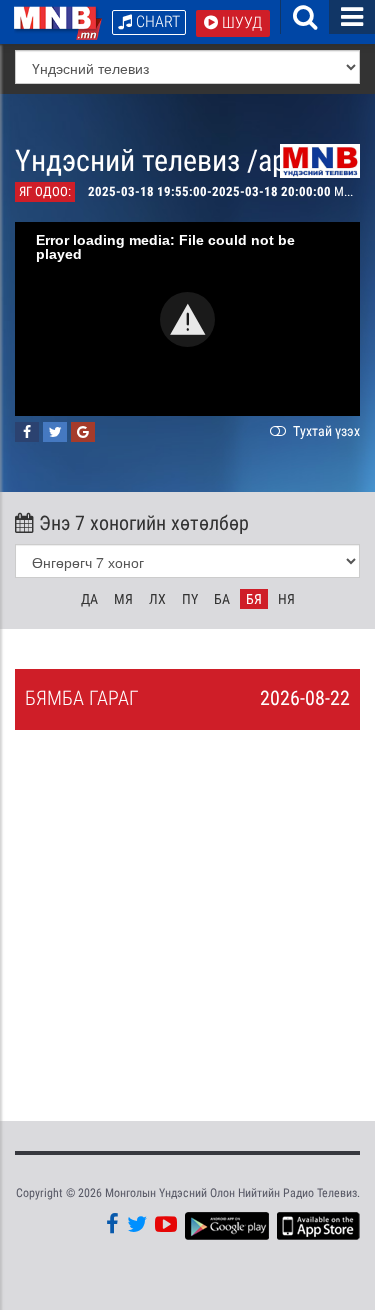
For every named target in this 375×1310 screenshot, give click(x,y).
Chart (156, 21)
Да (89, 599)
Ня (286, 599)
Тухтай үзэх (325, 431)
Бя (254, 599)
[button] (187, 319)
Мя (123, 599)
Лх (157, 599)
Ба (222, 599)
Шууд (240, 22)
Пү (190, 599)
